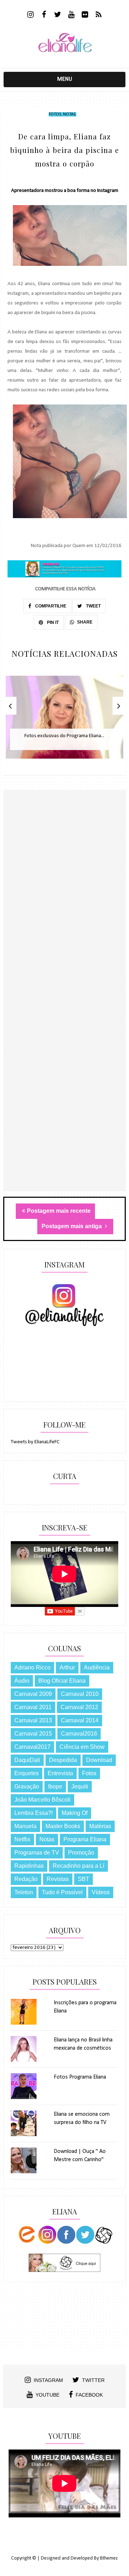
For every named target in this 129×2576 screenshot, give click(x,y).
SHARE (85, 622)
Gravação (27, 1786)
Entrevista (60, 1773)
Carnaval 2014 (80, 1720)
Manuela (25, 1826)
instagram (48, 2380)
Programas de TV (37, 1853)
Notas (69, 114)
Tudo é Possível (62, 1892)
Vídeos (101, 1892)
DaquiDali (27, 1760)
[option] (64, 721)
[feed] (99, 15)
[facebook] (44, 15)
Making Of (75, 1813)
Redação (26, 1879)
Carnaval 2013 (33, 1720)
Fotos (55, 114)
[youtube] (71, 15)
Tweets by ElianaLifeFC (35, 1442)
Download (99, 1760)
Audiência (97, 1667)
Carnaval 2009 (33, 1694)
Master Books (63, 1826)
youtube (47, 2395)
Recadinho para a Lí (78, 1866)
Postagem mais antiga (72, 1226)
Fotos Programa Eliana (80, 2077)
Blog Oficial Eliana (62, 1681)
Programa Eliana (85, 1839)
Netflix (22, 1839)
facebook (89, 2395)
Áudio (22, 1681)
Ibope (55, 1786)
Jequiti (80, 1786)
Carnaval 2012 (79, 1707)
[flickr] (85, 15)
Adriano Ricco (32, 1667)
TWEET (93, 606)
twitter (93, 2380)
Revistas (58, 1879)
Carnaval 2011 (33, 1707)
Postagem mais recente (59, 1211)
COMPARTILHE (50, 606)
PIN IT (52, 622)
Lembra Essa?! (34, 1813)
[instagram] (31, 15)
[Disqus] (64, 914)
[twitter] (58, 15)
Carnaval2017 (32, 1747)
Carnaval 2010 (80, 1694)
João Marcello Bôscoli (42, 1800)
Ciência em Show (82, 1747)
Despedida (63, 1760)
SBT (83, 1879)
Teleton (24, 1892)
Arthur (67, 1667)
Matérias (100, 1826)
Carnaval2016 (79, 1734)
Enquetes (27, 1773)
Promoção (81, 1853)
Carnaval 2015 (33, 1734)
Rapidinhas (29, 1866)
